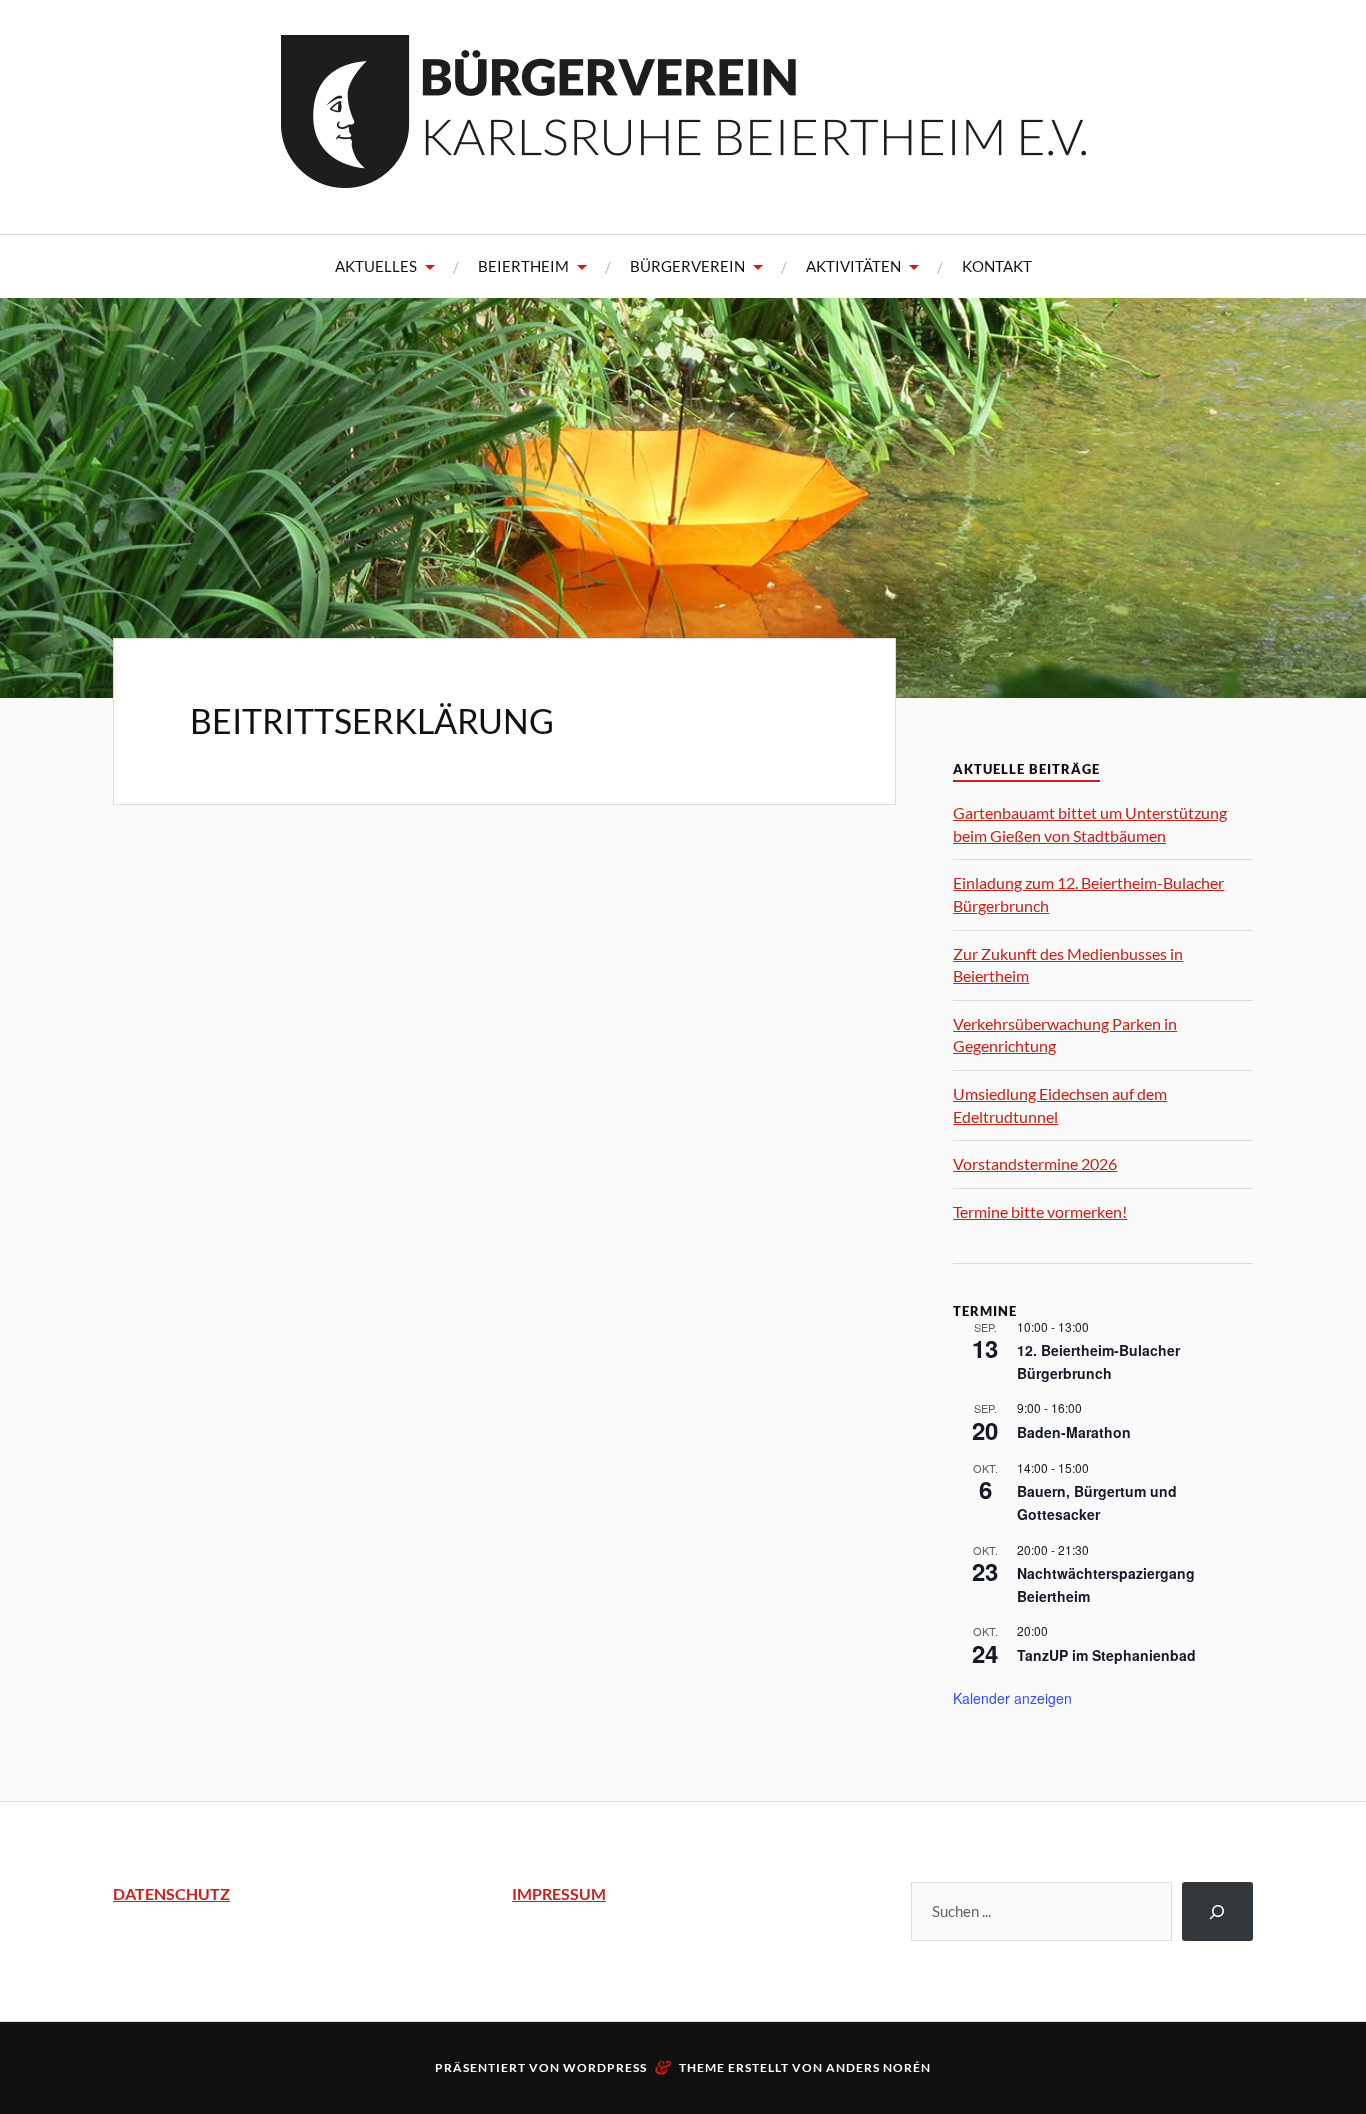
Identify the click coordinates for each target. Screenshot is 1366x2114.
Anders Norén (878, 2067)
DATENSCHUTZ (171, 1893)
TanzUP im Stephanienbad (1106, 1655)
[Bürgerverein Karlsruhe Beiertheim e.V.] (683, 173)
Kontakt (997, 266)
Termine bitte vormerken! (1040, 1211)
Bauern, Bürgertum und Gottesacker (1097, 1502)
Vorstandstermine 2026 (1035, 1163)
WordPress (605, 2067)
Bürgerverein (687, 266)
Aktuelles (376, 266)
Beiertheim (523, 266)
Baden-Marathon (1074, 1432)
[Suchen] (1217, 1911)
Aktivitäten (853, 266)
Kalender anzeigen (1012, 1698)
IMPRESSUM (559, 1893)
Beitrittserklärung (372, 720)
